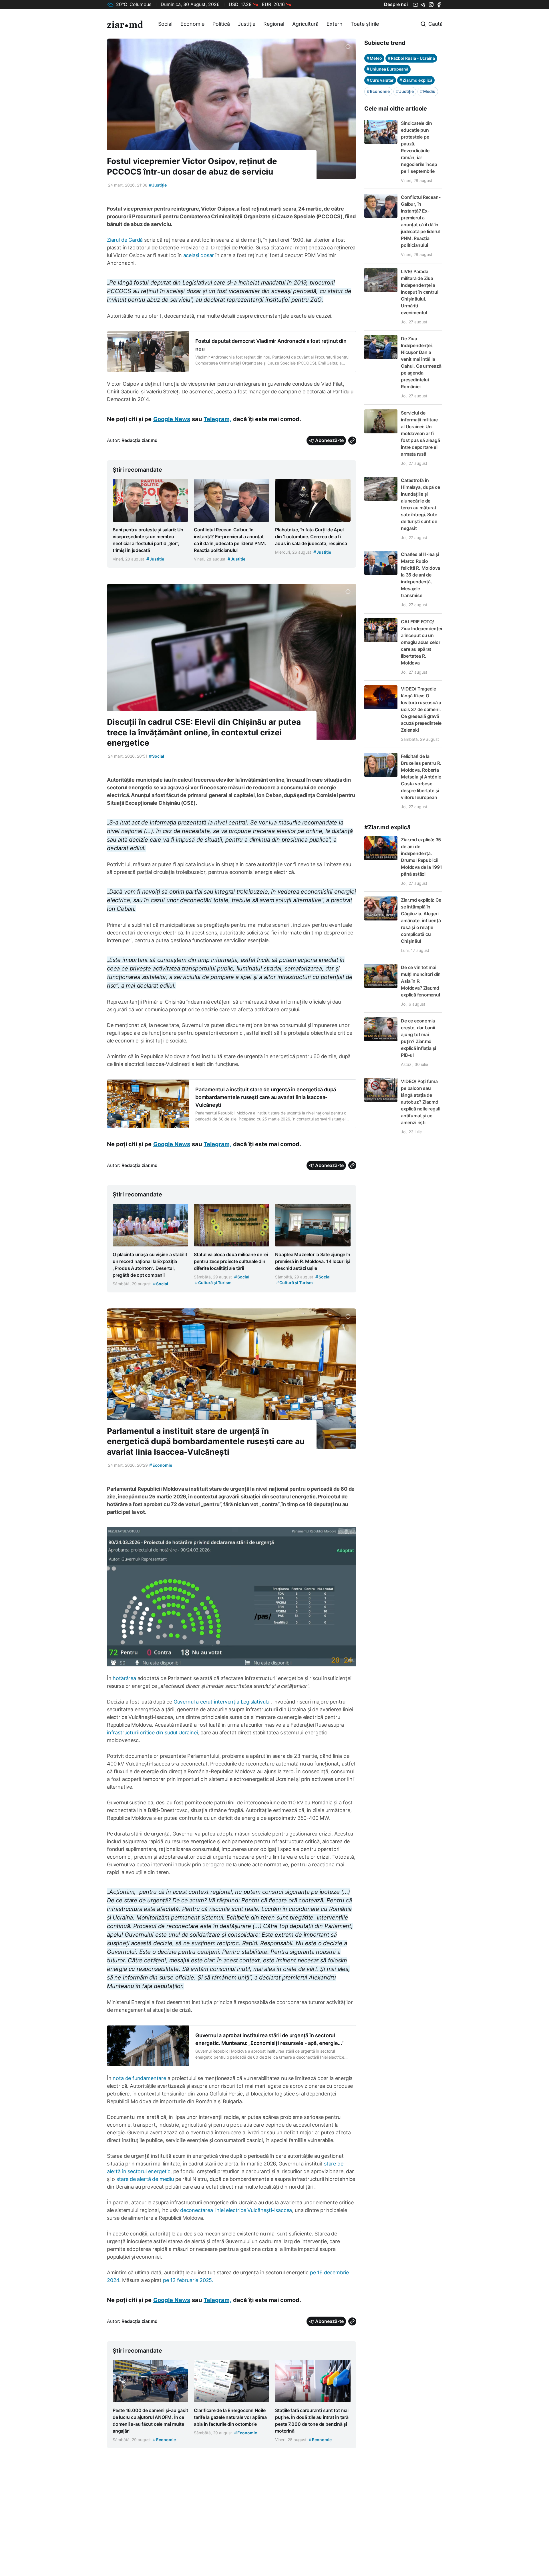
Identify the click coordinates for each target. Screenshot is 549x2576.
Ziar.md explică (416, 80)
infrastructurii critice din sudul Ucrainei (152, 1733)
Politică (221, 24)
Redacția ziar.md (140, 440)
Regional (274, 24)
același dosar (199, 255)
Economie (192, 24)
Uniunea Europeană (387, 69)
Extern (335, 24)
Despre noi (396, 4)
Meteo (374, 58)
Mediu (428, 91)
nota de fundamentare (139, 2078)
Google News (172, 419)
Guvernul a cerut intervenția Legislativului (222, 1702)
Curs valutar (380, 80)
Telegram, (217, 419)
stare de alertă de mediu (145, 2179)
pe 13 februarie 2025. (187, 2280)
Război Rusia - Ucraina (411, 58)
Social (165, 24)
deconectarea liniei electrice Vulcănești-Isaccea (236, 2210)
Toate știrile (365, 24)
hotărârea (124, 1678)
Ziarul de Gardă (125, 240)
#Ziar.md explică (387, 827)
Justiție (247, 24)
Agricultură (305, 24)
